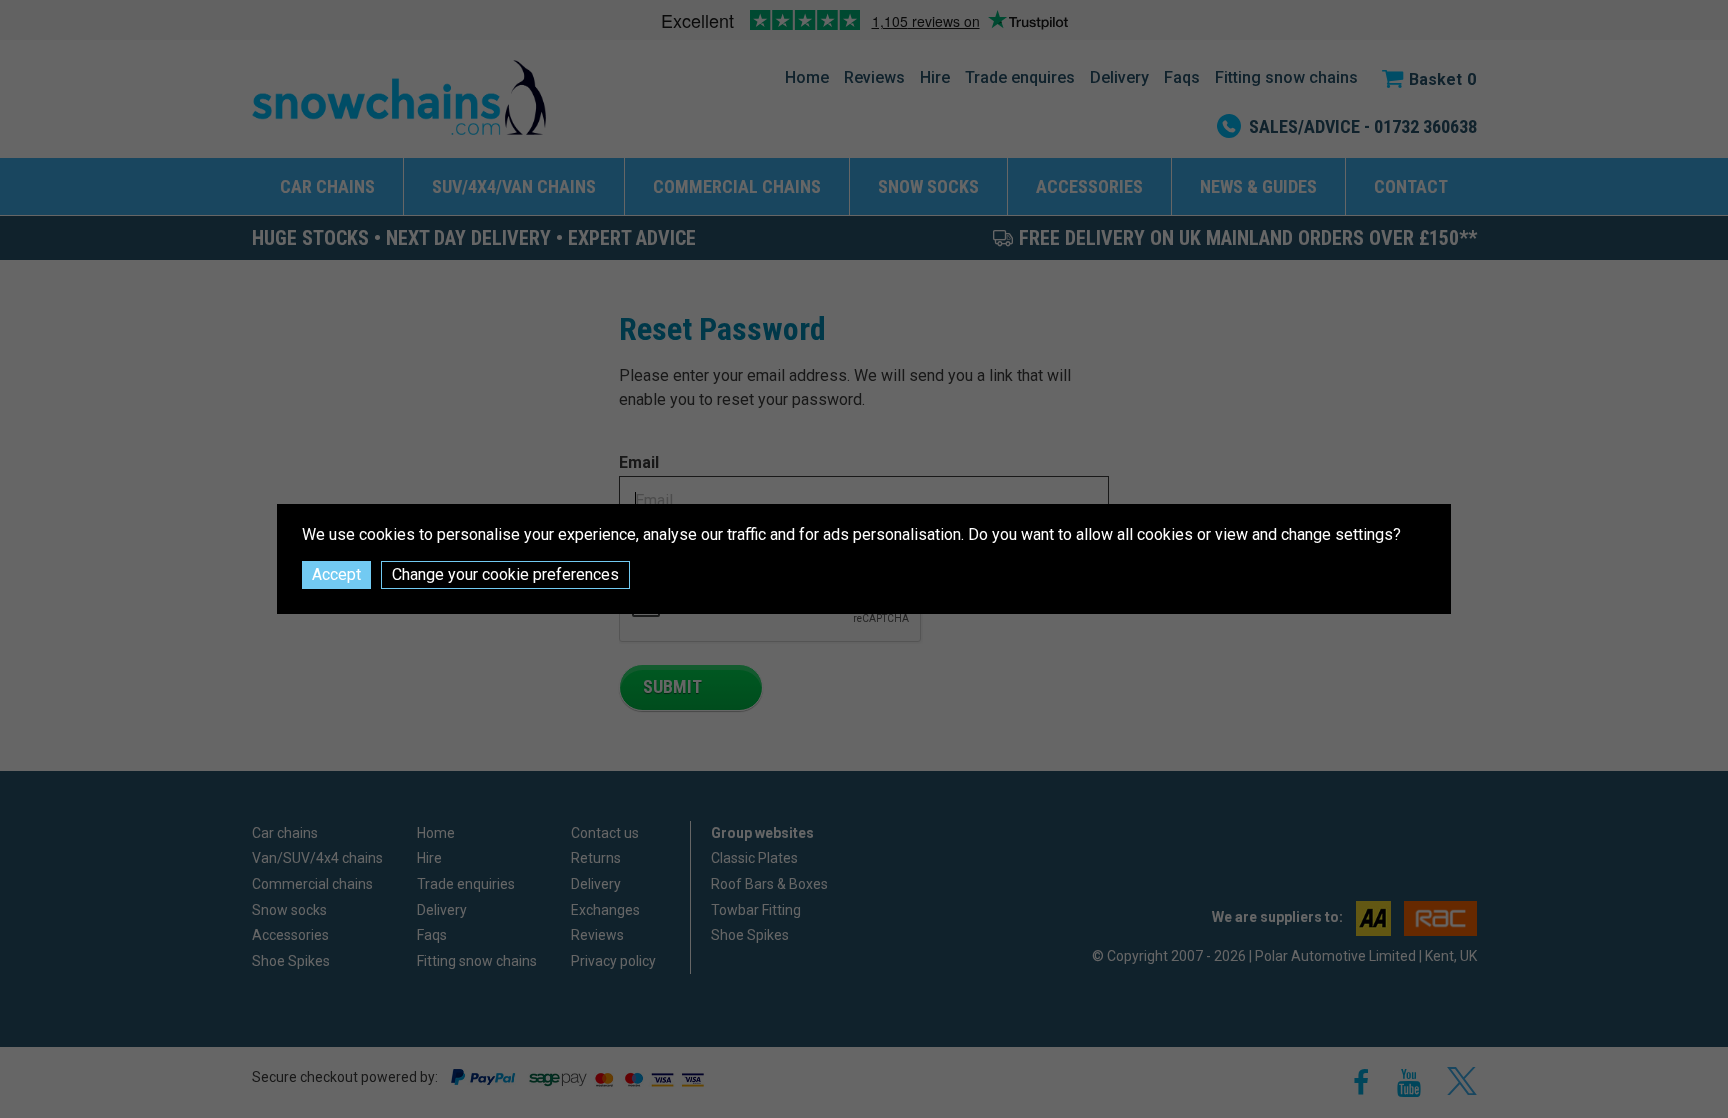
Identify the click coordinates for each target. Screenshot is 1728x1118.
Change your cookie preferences (505, 574)
